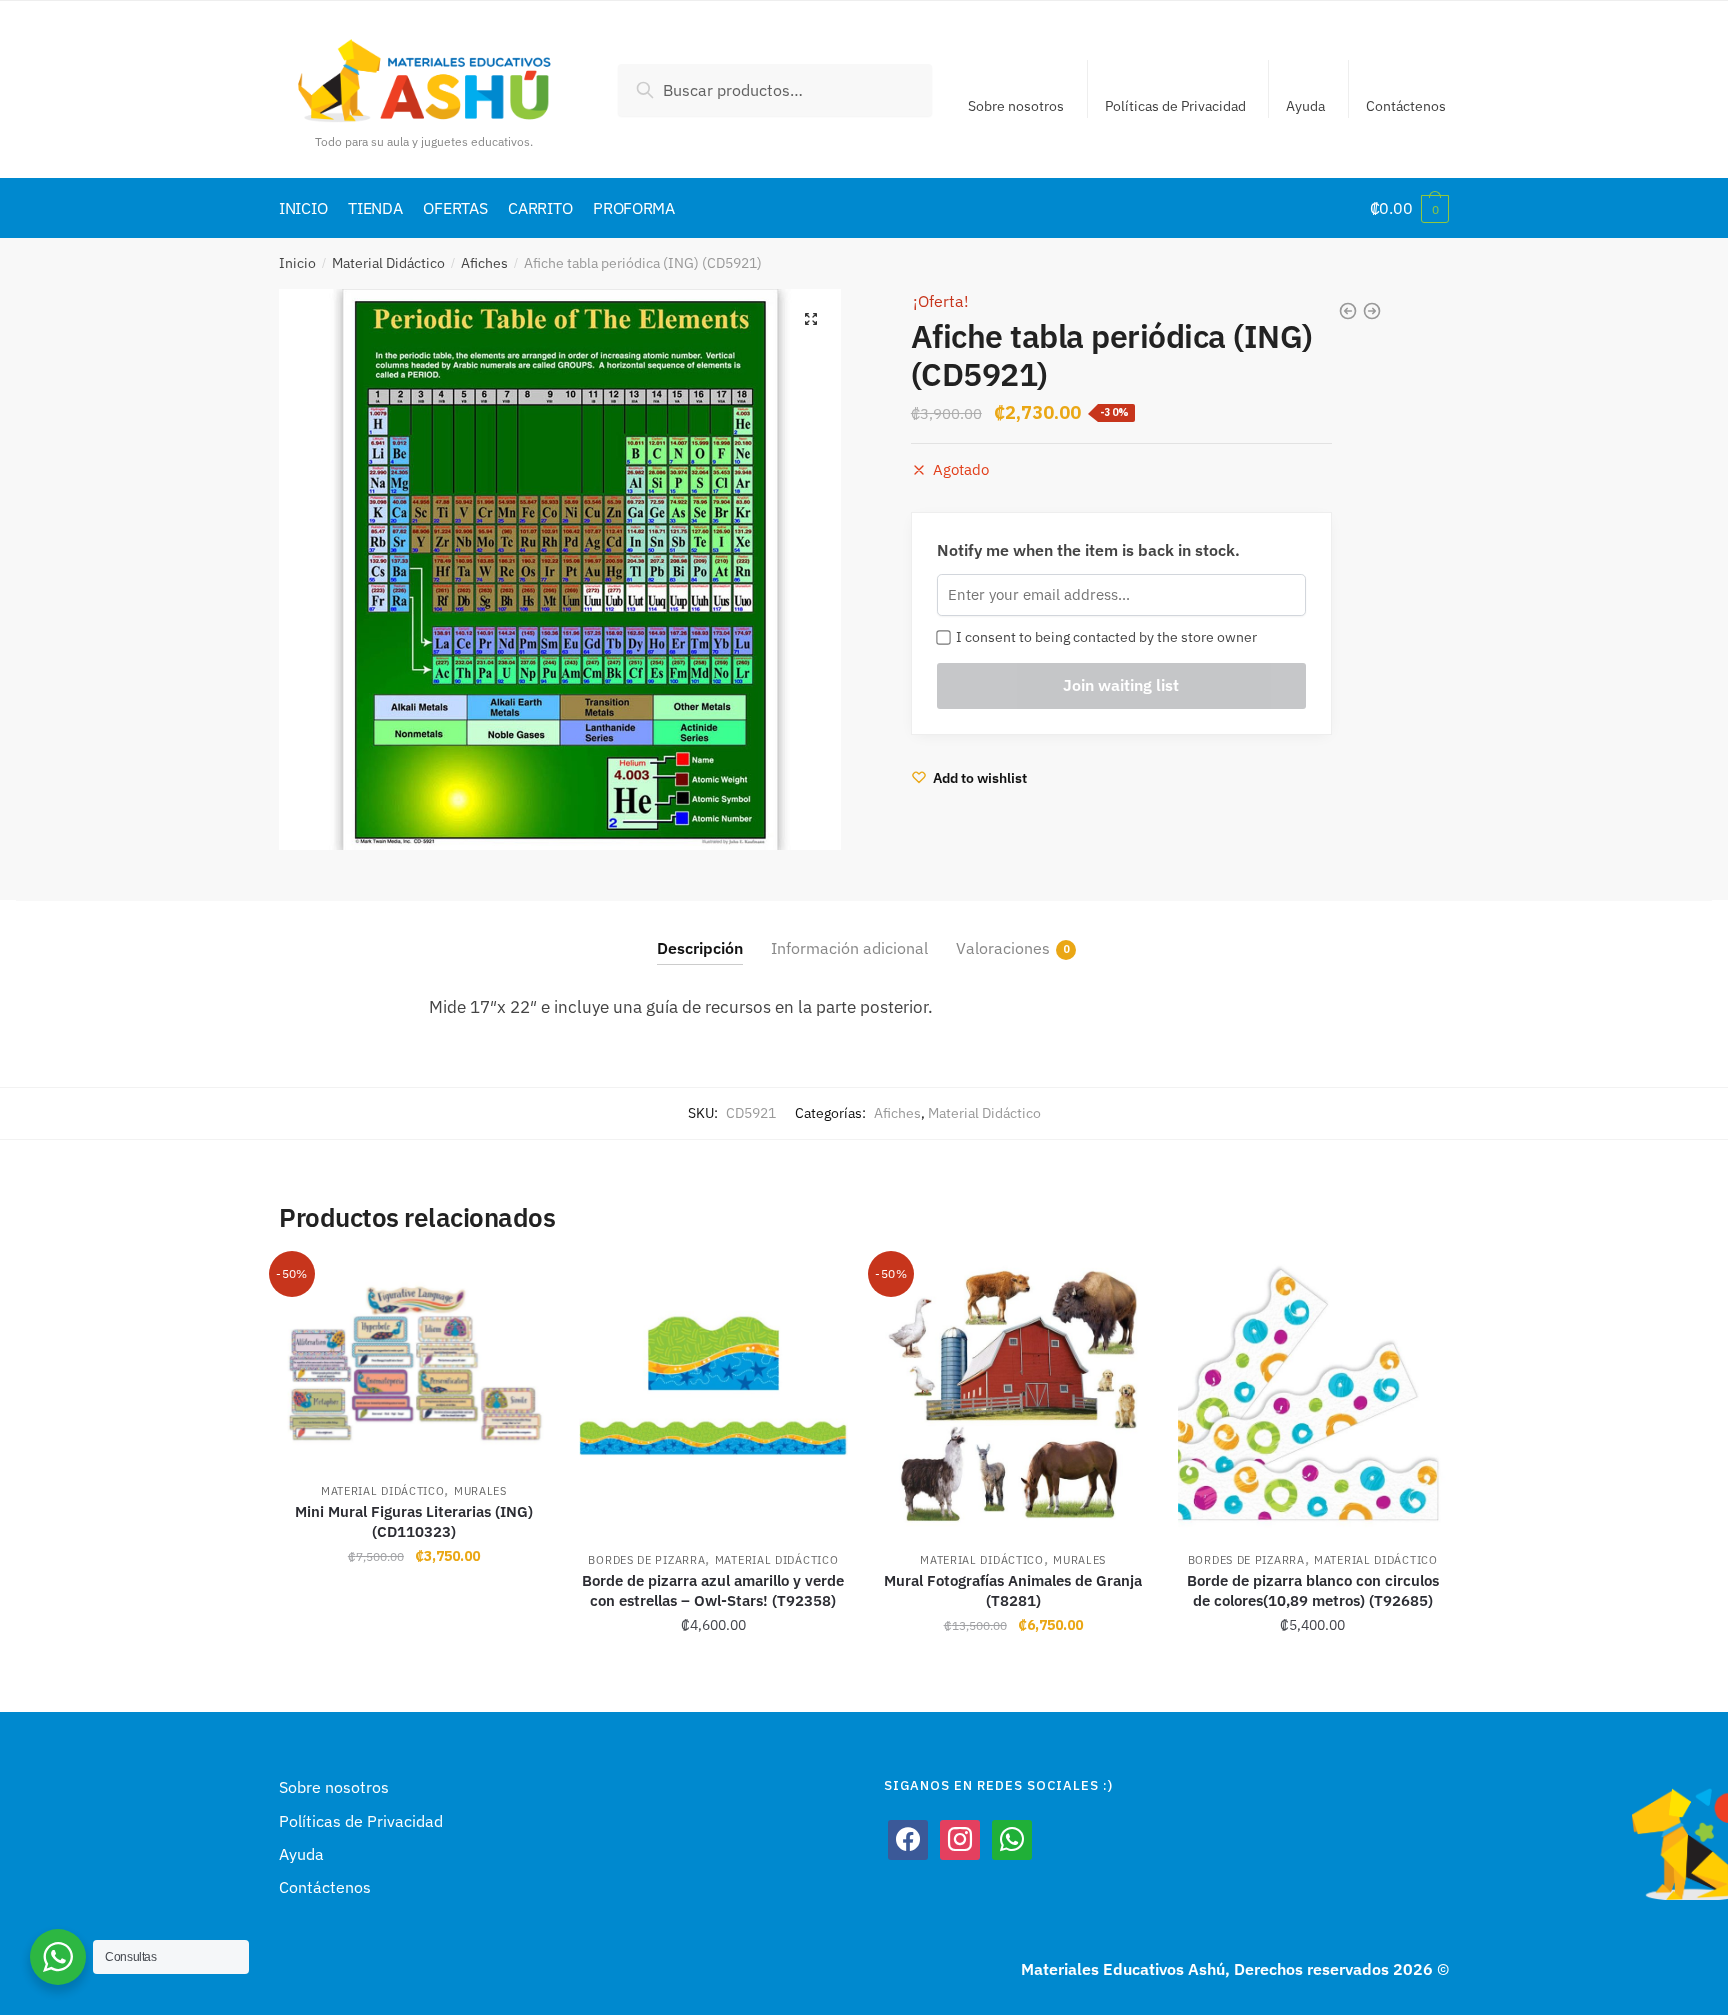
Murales (480, 1491)
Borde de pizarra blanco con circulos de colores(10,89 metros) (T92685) (1313, 1590)
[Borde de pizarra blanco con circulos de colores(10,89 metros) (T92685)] (1313, 1396)
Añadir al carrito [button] (413, 1669)
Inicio (297, 263)
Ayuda (1305, 106)
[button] (811, 319)
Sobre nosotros (1016, 106)
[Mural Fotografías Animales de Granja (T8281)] (1013, 1396)
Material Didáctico (388, 263)
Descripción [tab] (700, 948)
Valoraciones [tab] (1003, 948)
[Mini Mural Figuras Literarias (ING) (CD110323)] (414, 1361)
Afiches (484, 263)
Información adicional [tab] (849, 948)
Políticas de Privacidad (1175, 106)
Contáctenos (1406, 106)
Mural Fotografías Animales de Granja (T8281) (1013, 1590)
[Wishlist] (519, 1291)
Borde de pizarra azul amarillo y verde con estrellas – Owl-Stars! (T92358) (713, 1590)
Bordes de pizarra (646, 1560)
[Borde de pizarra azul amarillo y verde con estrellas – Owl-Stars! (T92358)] (714, 1396)
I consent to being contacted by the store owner (1103, 637)
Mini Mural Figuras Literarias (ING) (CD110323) (414, 1521)
